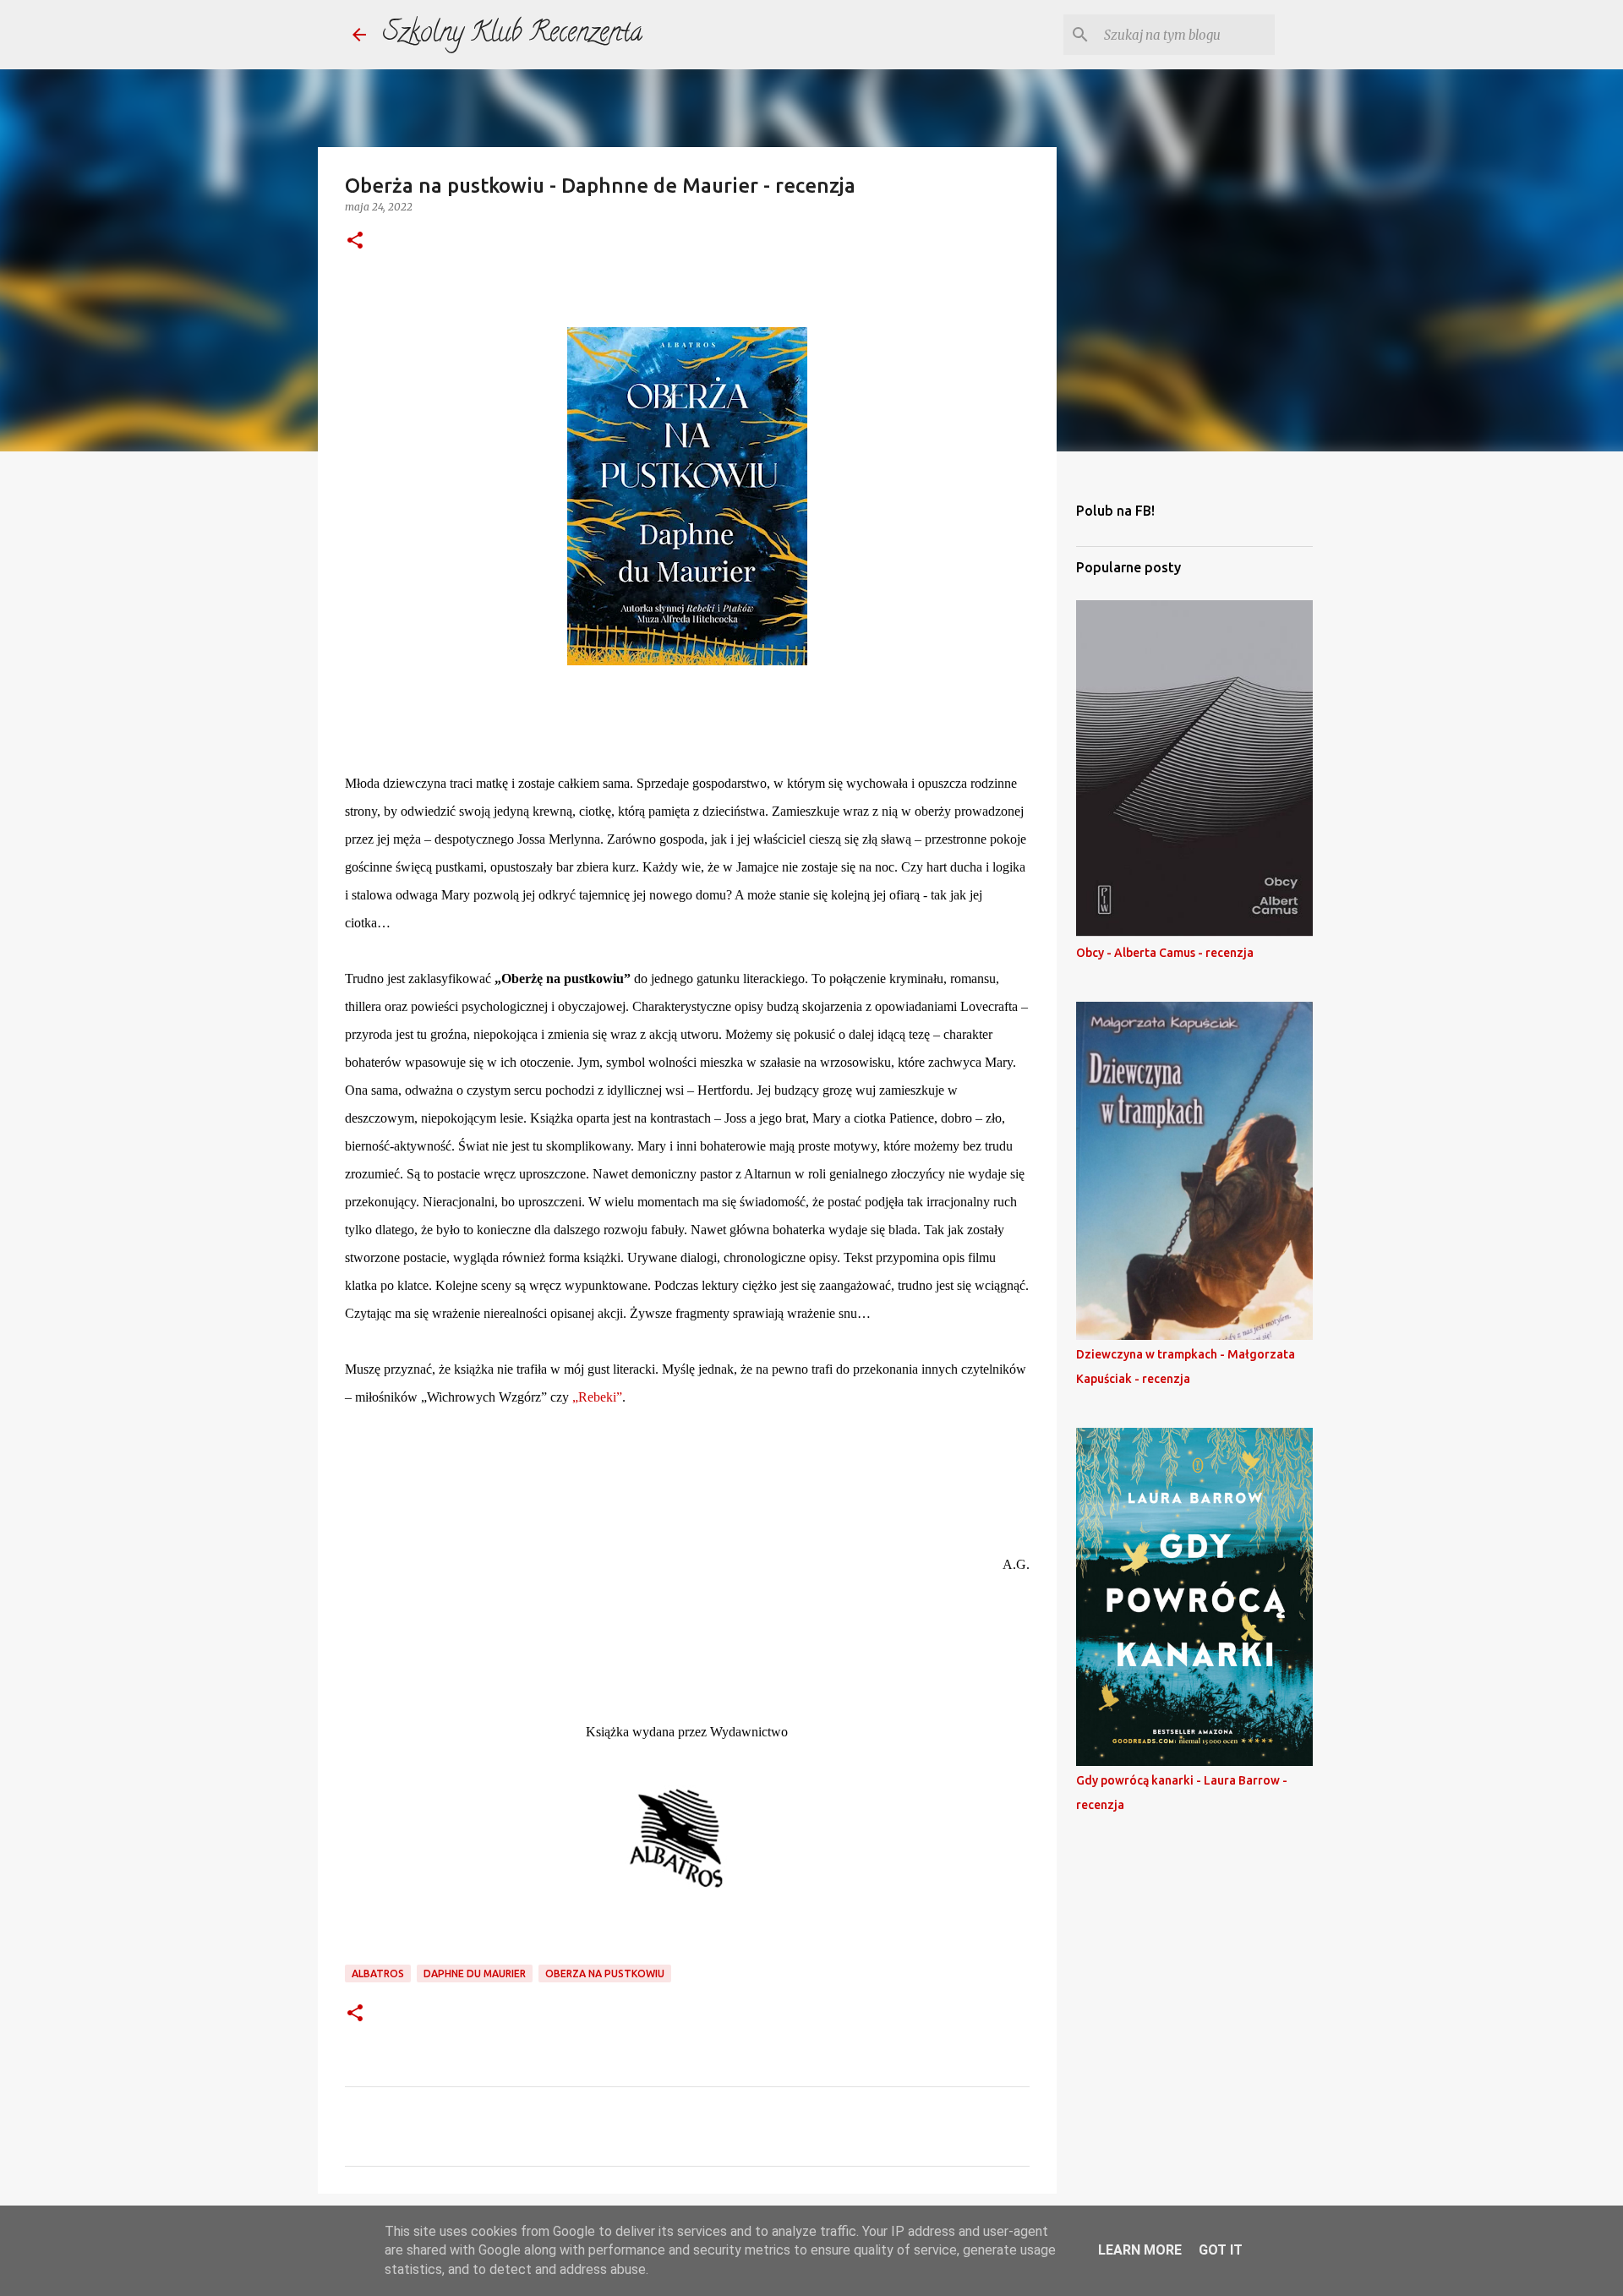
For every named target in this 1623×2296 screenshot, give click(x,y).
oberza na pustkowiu (605, 1973)
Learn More (1140, 2250)
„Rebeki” (597, 1397)
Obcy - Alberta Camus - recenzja (1165, 953)
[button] (355, 241)
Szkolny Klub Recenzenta (513, 35)
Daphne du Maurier (475, 1973)
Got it (1221, 2250)
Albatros (378, 1973)
